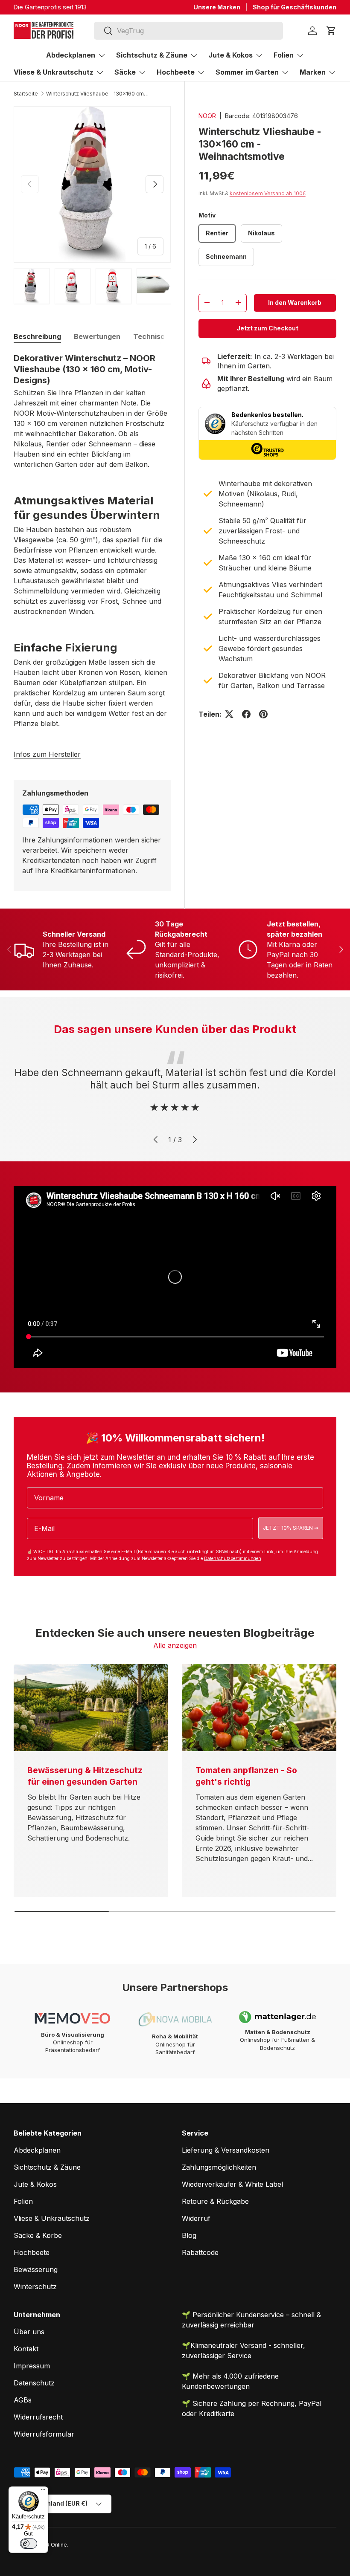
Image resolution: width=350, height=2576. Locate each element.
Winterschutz (35, 2287)
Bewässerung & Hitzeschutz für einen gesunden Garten (85, 1776)
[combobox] (188, 31)
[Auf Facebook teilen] (246, 714)
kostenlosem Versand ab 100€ (268, 193)
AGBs (23, 2400)
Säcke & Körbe (38, 2235)
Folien (23, 2201)
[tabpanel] (92, 541)
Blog (189, 2235)
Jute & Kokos (35, 2184)
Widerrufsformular (44, 2434)
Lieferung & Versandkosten (226, 2150)
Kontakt (26, 2349)
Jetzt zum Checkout (267, 328)
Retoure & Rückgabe (215, 2201)
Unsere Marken (217, 7)
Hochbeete (32, 2252)
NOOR (207, 116)
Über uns (29, 2332)
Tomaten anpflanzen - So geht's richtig (246, 1776)
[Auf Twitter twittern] (229, 714)
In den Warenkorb (295, 302)
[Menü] (43, 2492)
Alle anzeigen (175, 1645)
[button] (331, 31)
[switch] (29, 2544)
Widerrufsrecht (38, 2417)
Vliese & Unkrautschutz (52, 2218)
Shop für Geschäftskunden (295, 7)
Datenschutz (34, 2383)
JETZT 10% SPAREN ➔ (291, 1528)
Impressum (32, 2366)
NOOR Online (50, 2545)
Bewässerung (36, 2269)
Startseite (26, 94)
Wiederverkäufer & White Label (232, 2184)
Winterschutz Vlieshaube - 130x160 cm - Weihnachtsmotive (97, 94)
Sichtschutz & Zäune (47, 2167)
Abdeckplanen (37, 2150)
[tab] (37, 336)
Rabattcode (200, 2252)
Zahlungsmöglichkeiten (219, 2167)
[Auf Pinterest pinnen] (263, 714)
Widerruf (196, 2218)
